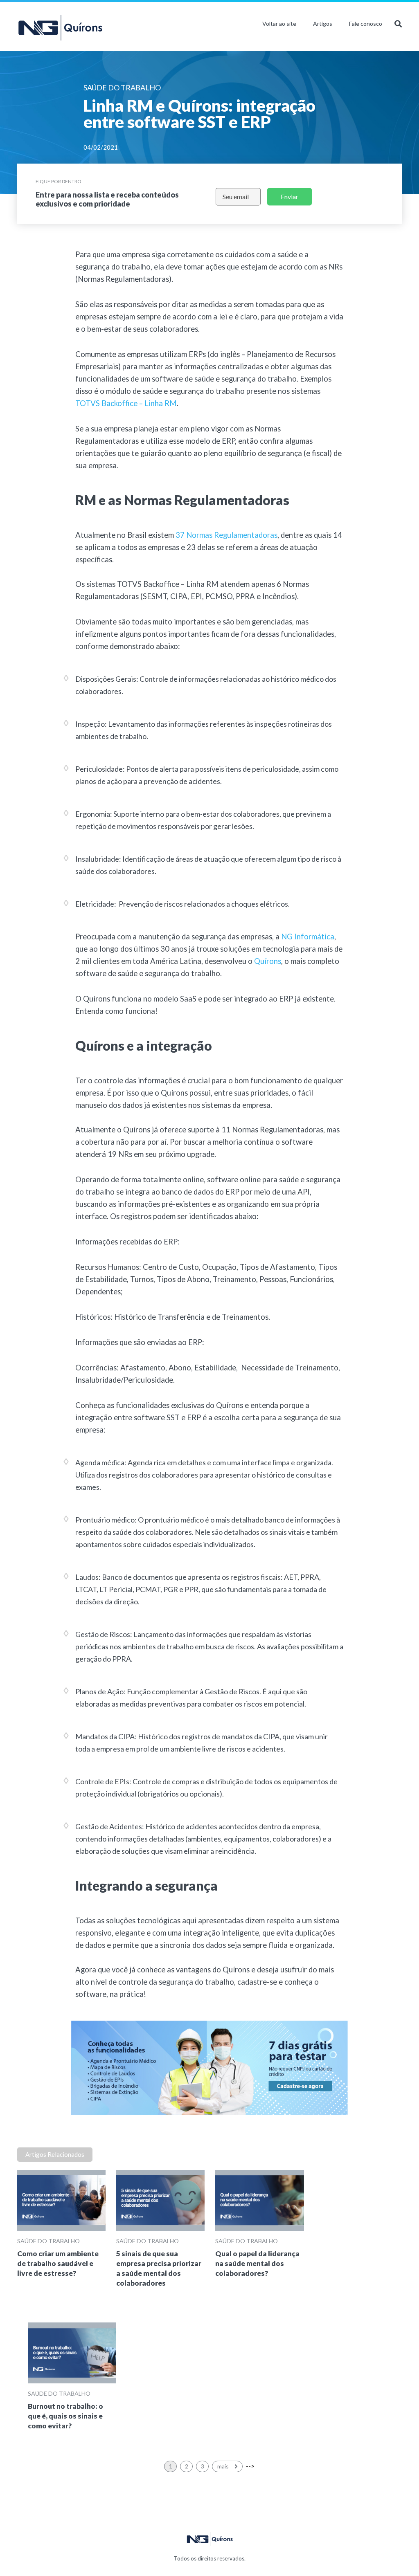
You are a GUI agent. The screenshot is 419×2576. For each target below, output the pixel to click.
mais (224, 2466)
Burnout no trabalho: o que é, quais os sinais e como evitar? (65, 2416)
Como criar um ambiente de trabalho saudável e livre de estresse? (58, 2263)
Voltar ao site (279, 24)
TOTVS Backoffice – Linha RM (126, 403)
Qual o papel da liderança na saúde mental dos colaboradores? (257, 2263)
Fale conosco (366, 24)
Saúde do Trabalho (48, 2241)
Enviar (289, 197)
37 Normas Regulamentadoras (226, 535)
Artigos (323, 24)
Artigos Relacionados (55, 2154)
